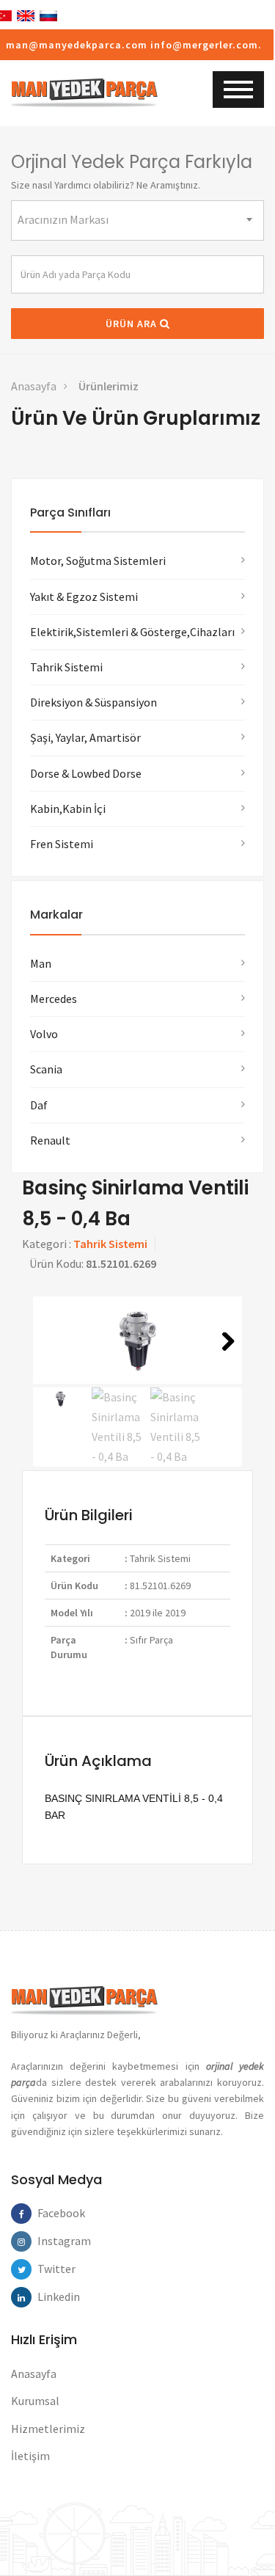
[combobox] (137, 220)
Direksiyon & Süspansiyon (93, 702)
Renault (50, 1140)
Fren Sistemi (62, 844)
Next (223, 1360)
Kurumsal (35, 2401)
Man (41, 963)
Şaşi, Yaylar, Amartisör (85, 737)
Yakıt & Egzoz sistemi (84, 596)
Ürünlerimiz (109, 386)
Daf (39, 1105)
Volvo (44, 1034)
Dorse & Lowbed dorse (86, 773)
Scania (46, 1069)
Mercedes (54, 999)
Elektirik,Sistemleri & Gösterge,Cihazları (132, 632)
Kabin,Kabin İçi (68, 809)
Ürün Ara (133, 324)
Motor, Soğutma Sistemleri (98, 561)
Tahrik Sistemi (66, 667)
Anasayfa (34, 386)
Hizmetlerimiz (48, 2429)
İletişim (30, 2456)
